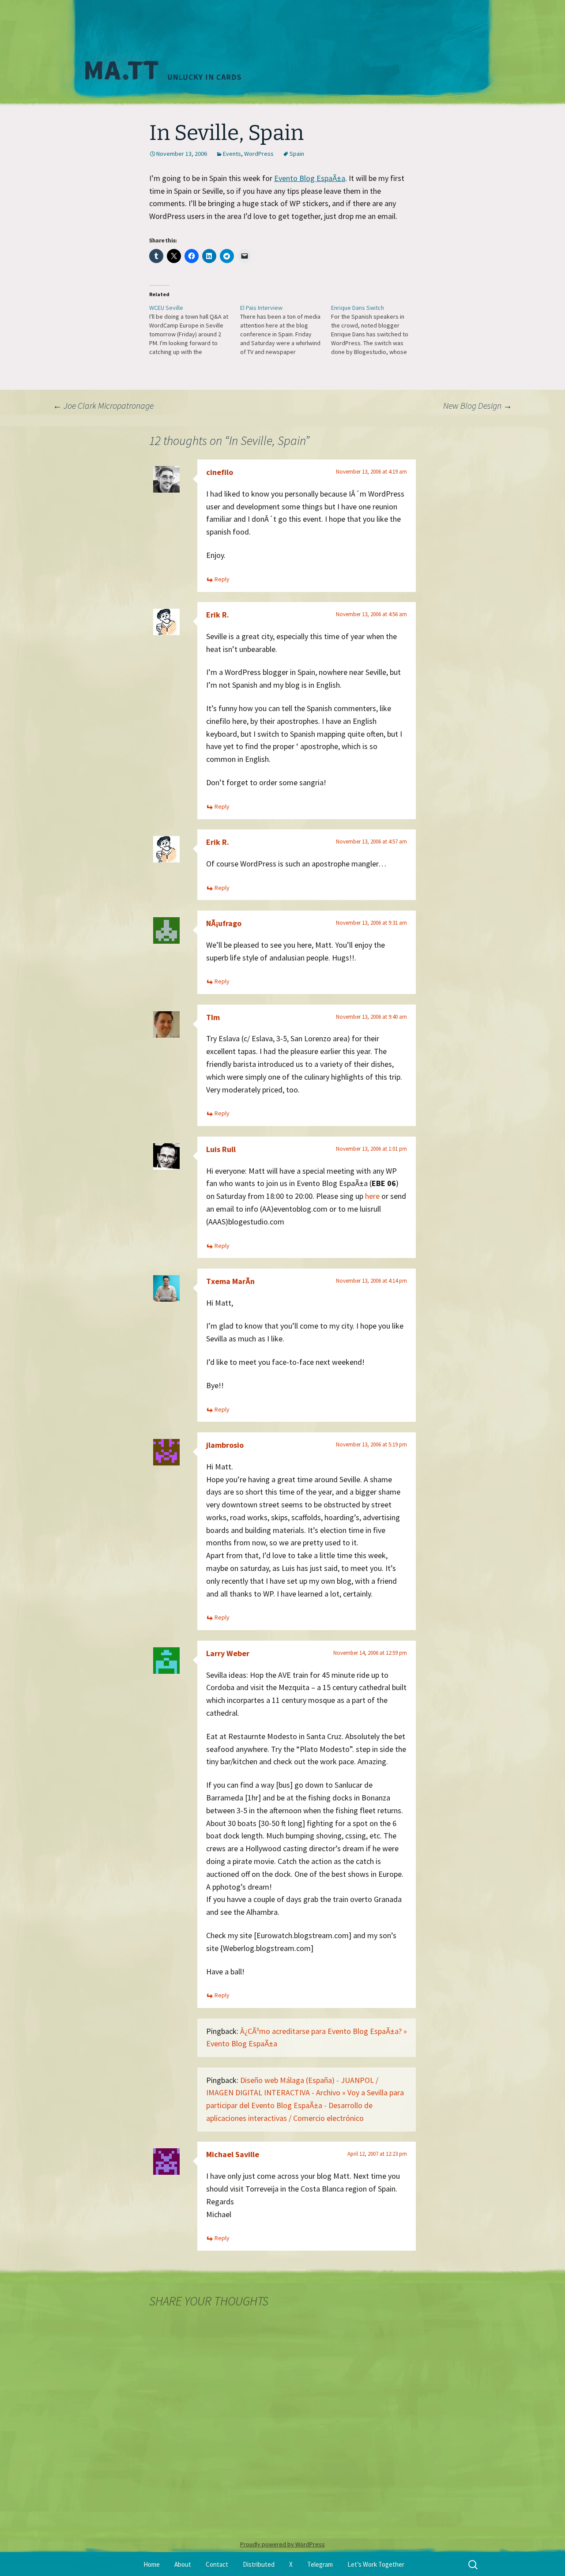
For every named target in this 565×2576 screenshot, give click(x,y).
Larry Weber (228, 1653)
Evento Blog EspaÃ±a (310, 178)
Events (232, 154)
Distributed (259, 2564)
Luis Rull (221, 1149)
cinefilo (220, 472)
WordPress (259, 154)
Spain (297, 154)
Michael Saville (233, 2154)
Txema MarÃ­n (230, 1281)
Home (152, 2564)
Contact (217, 2564)
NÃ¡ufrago (224, 923)
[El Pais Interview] (286, 330)
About (183, 2564)
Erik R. (218, 615)
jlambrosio (225, 1445)
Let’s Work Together (376, 2564)
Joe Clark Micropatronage (103, 405)
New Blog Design (478, 405)
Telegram (320, 2564)
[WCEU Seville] (195, 330)
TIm (213, 1017)
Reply (222, 579)
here (372, 1196)
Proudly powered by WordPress (282, 2544)
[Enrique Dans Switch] (377, 330)
